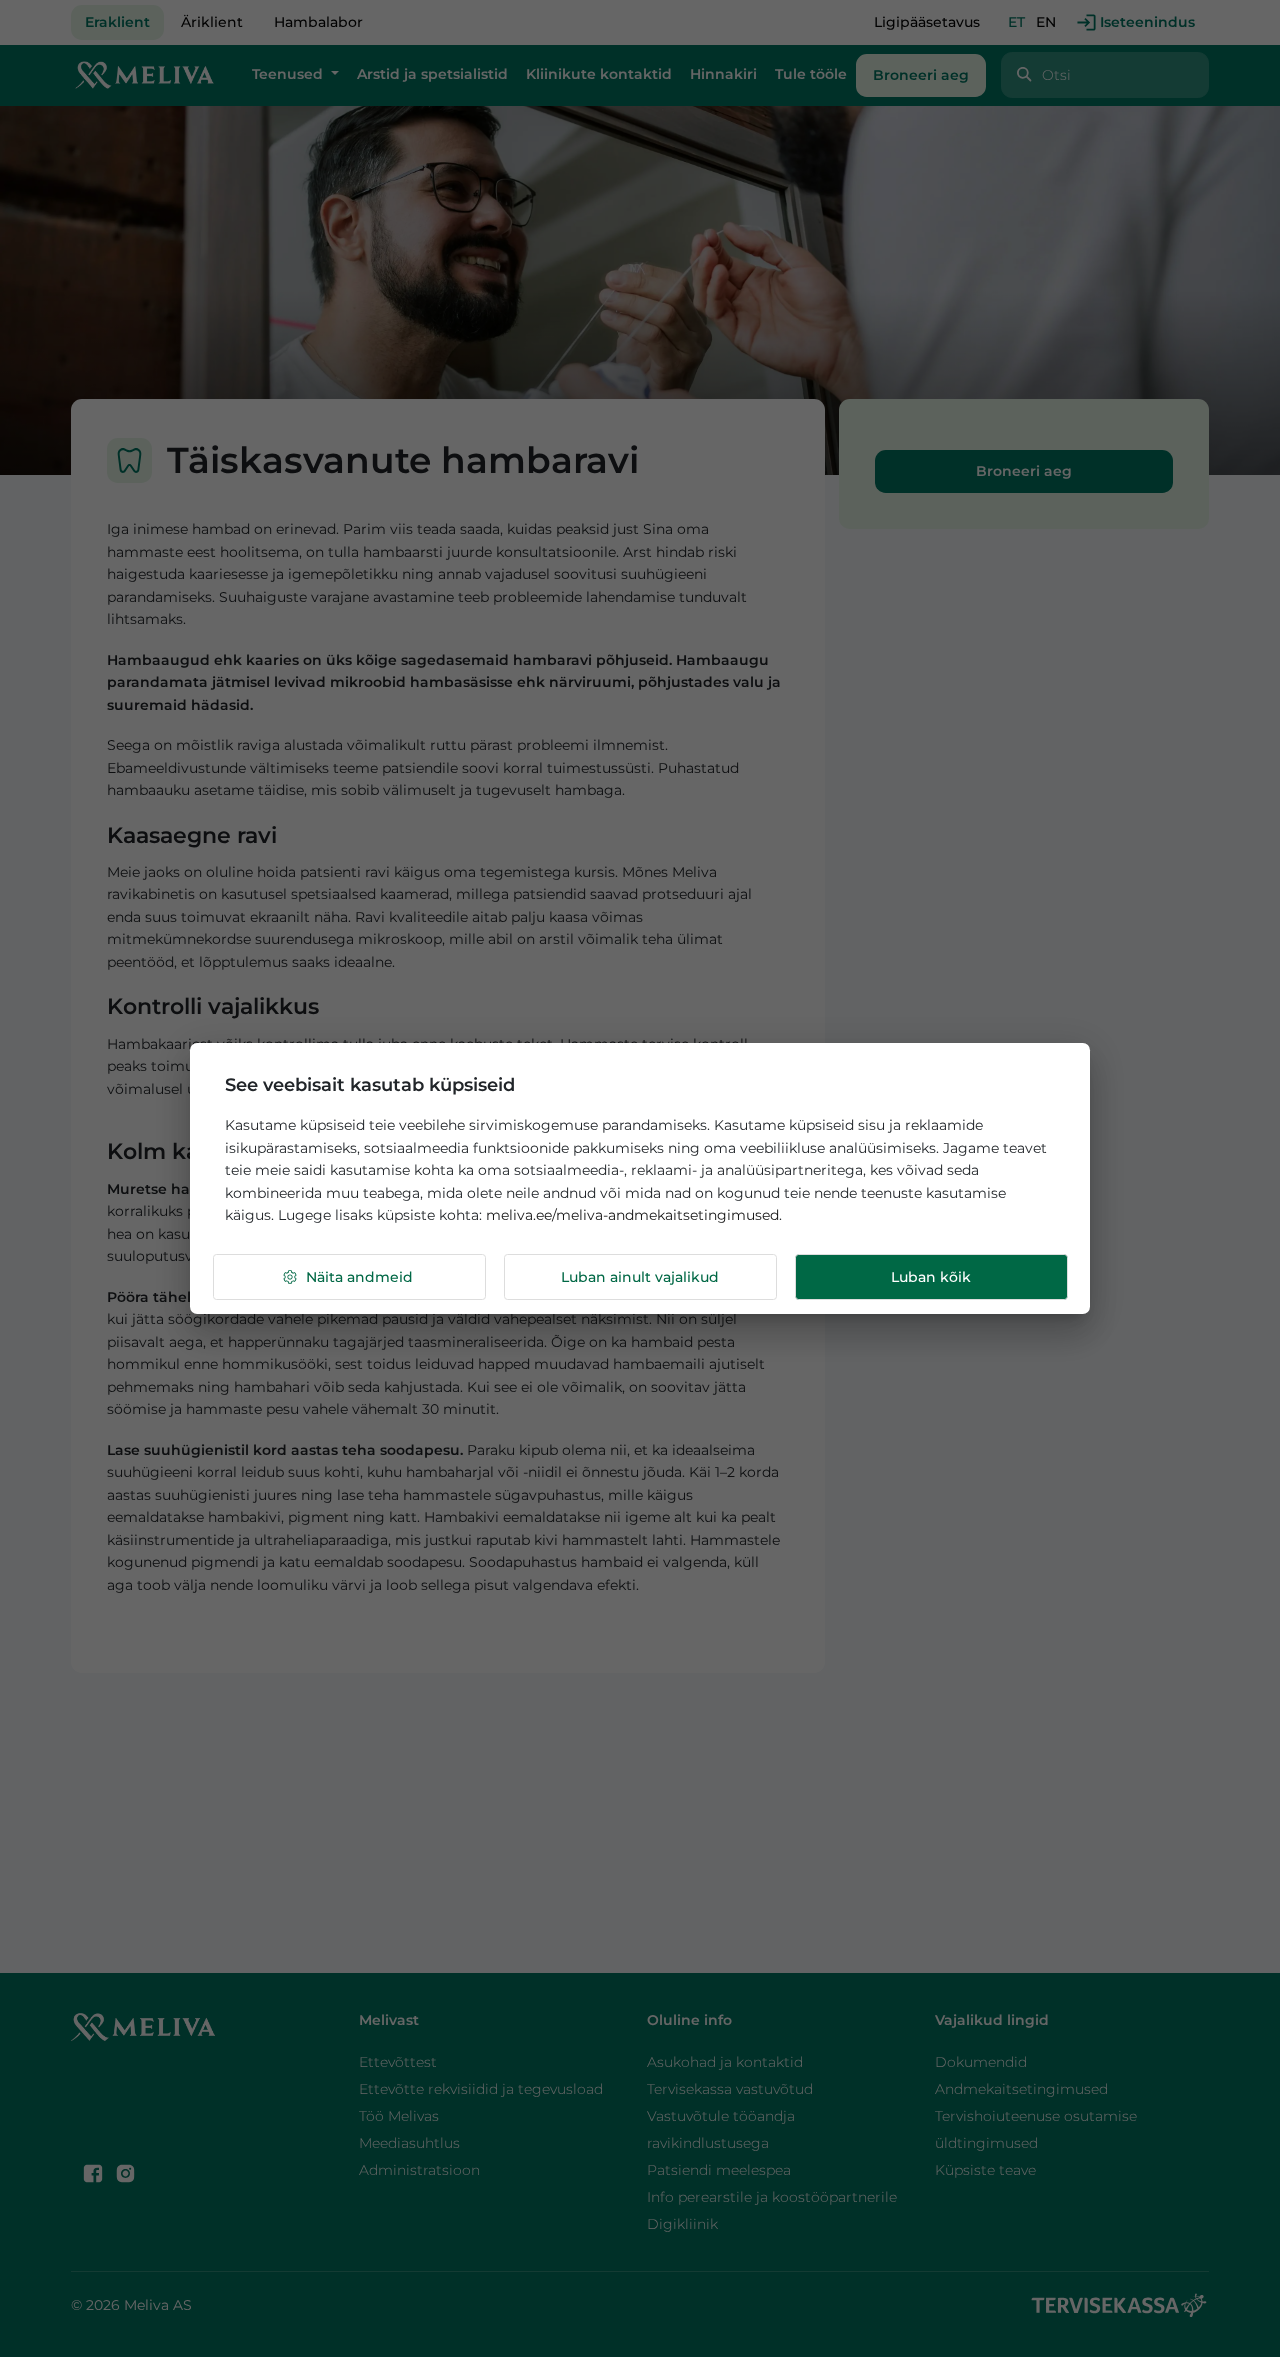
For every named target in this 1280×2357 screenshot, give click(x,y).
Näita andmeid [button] (359, 1277)
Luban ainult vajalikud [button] (640, 1277)
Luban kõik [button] (931, 1277)
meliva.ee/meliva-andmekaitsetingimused (632, 1215)
